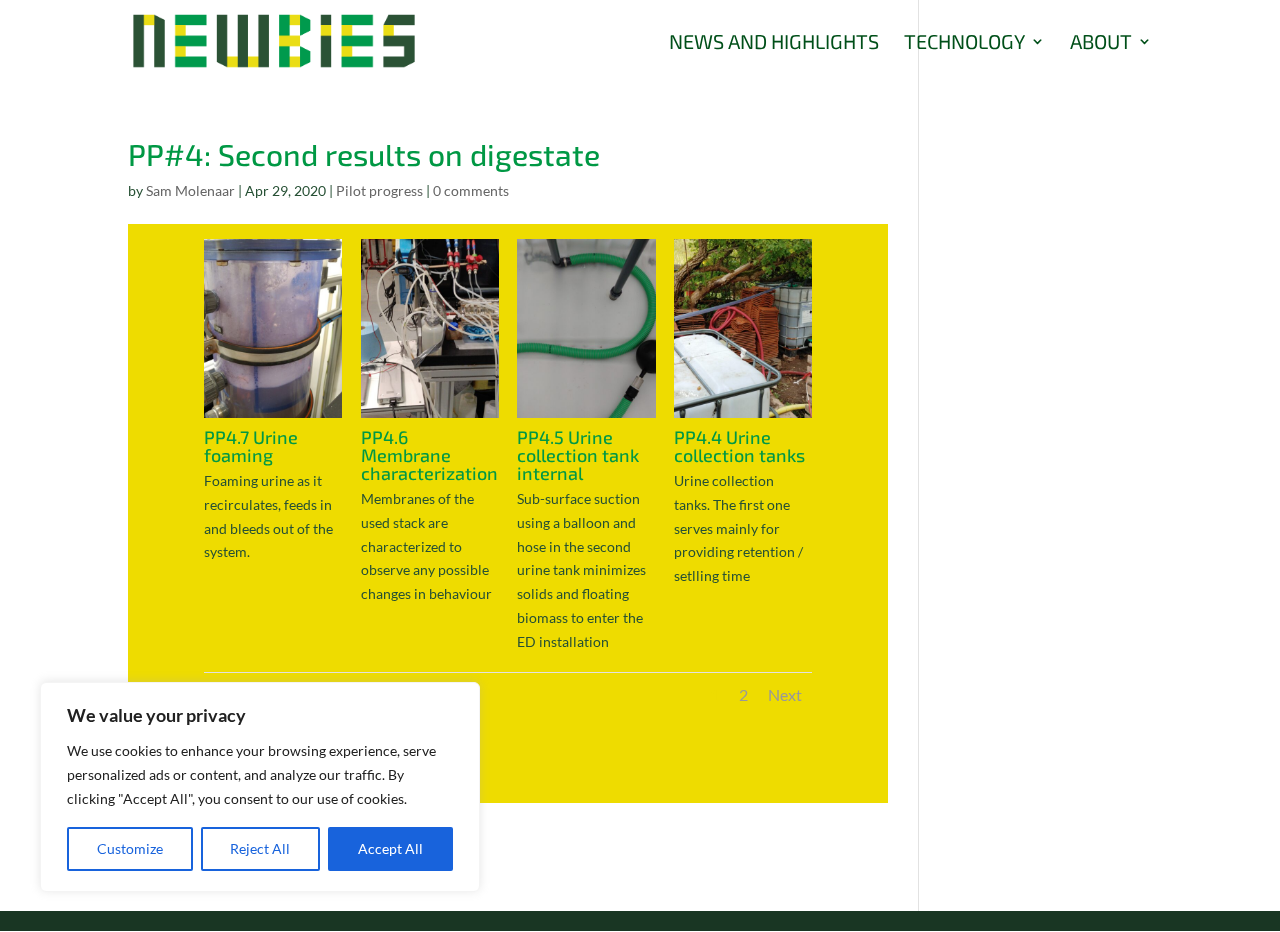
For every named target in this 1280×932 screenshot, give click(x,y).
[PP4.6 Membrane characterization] (430, 417)
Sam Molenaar (190, 190)
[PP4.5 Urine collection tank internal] (586, 417)
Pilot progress (379, 190)
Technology (964, 43)
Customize (130, 848)
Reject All (260, 848)
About (1101, 43)
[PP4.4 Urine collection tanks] (743, 417)
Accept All (390, 848)
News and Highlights (774, 43)
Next (785, 694)
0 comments (471, 190)
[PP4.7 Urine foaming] (273, 417)
